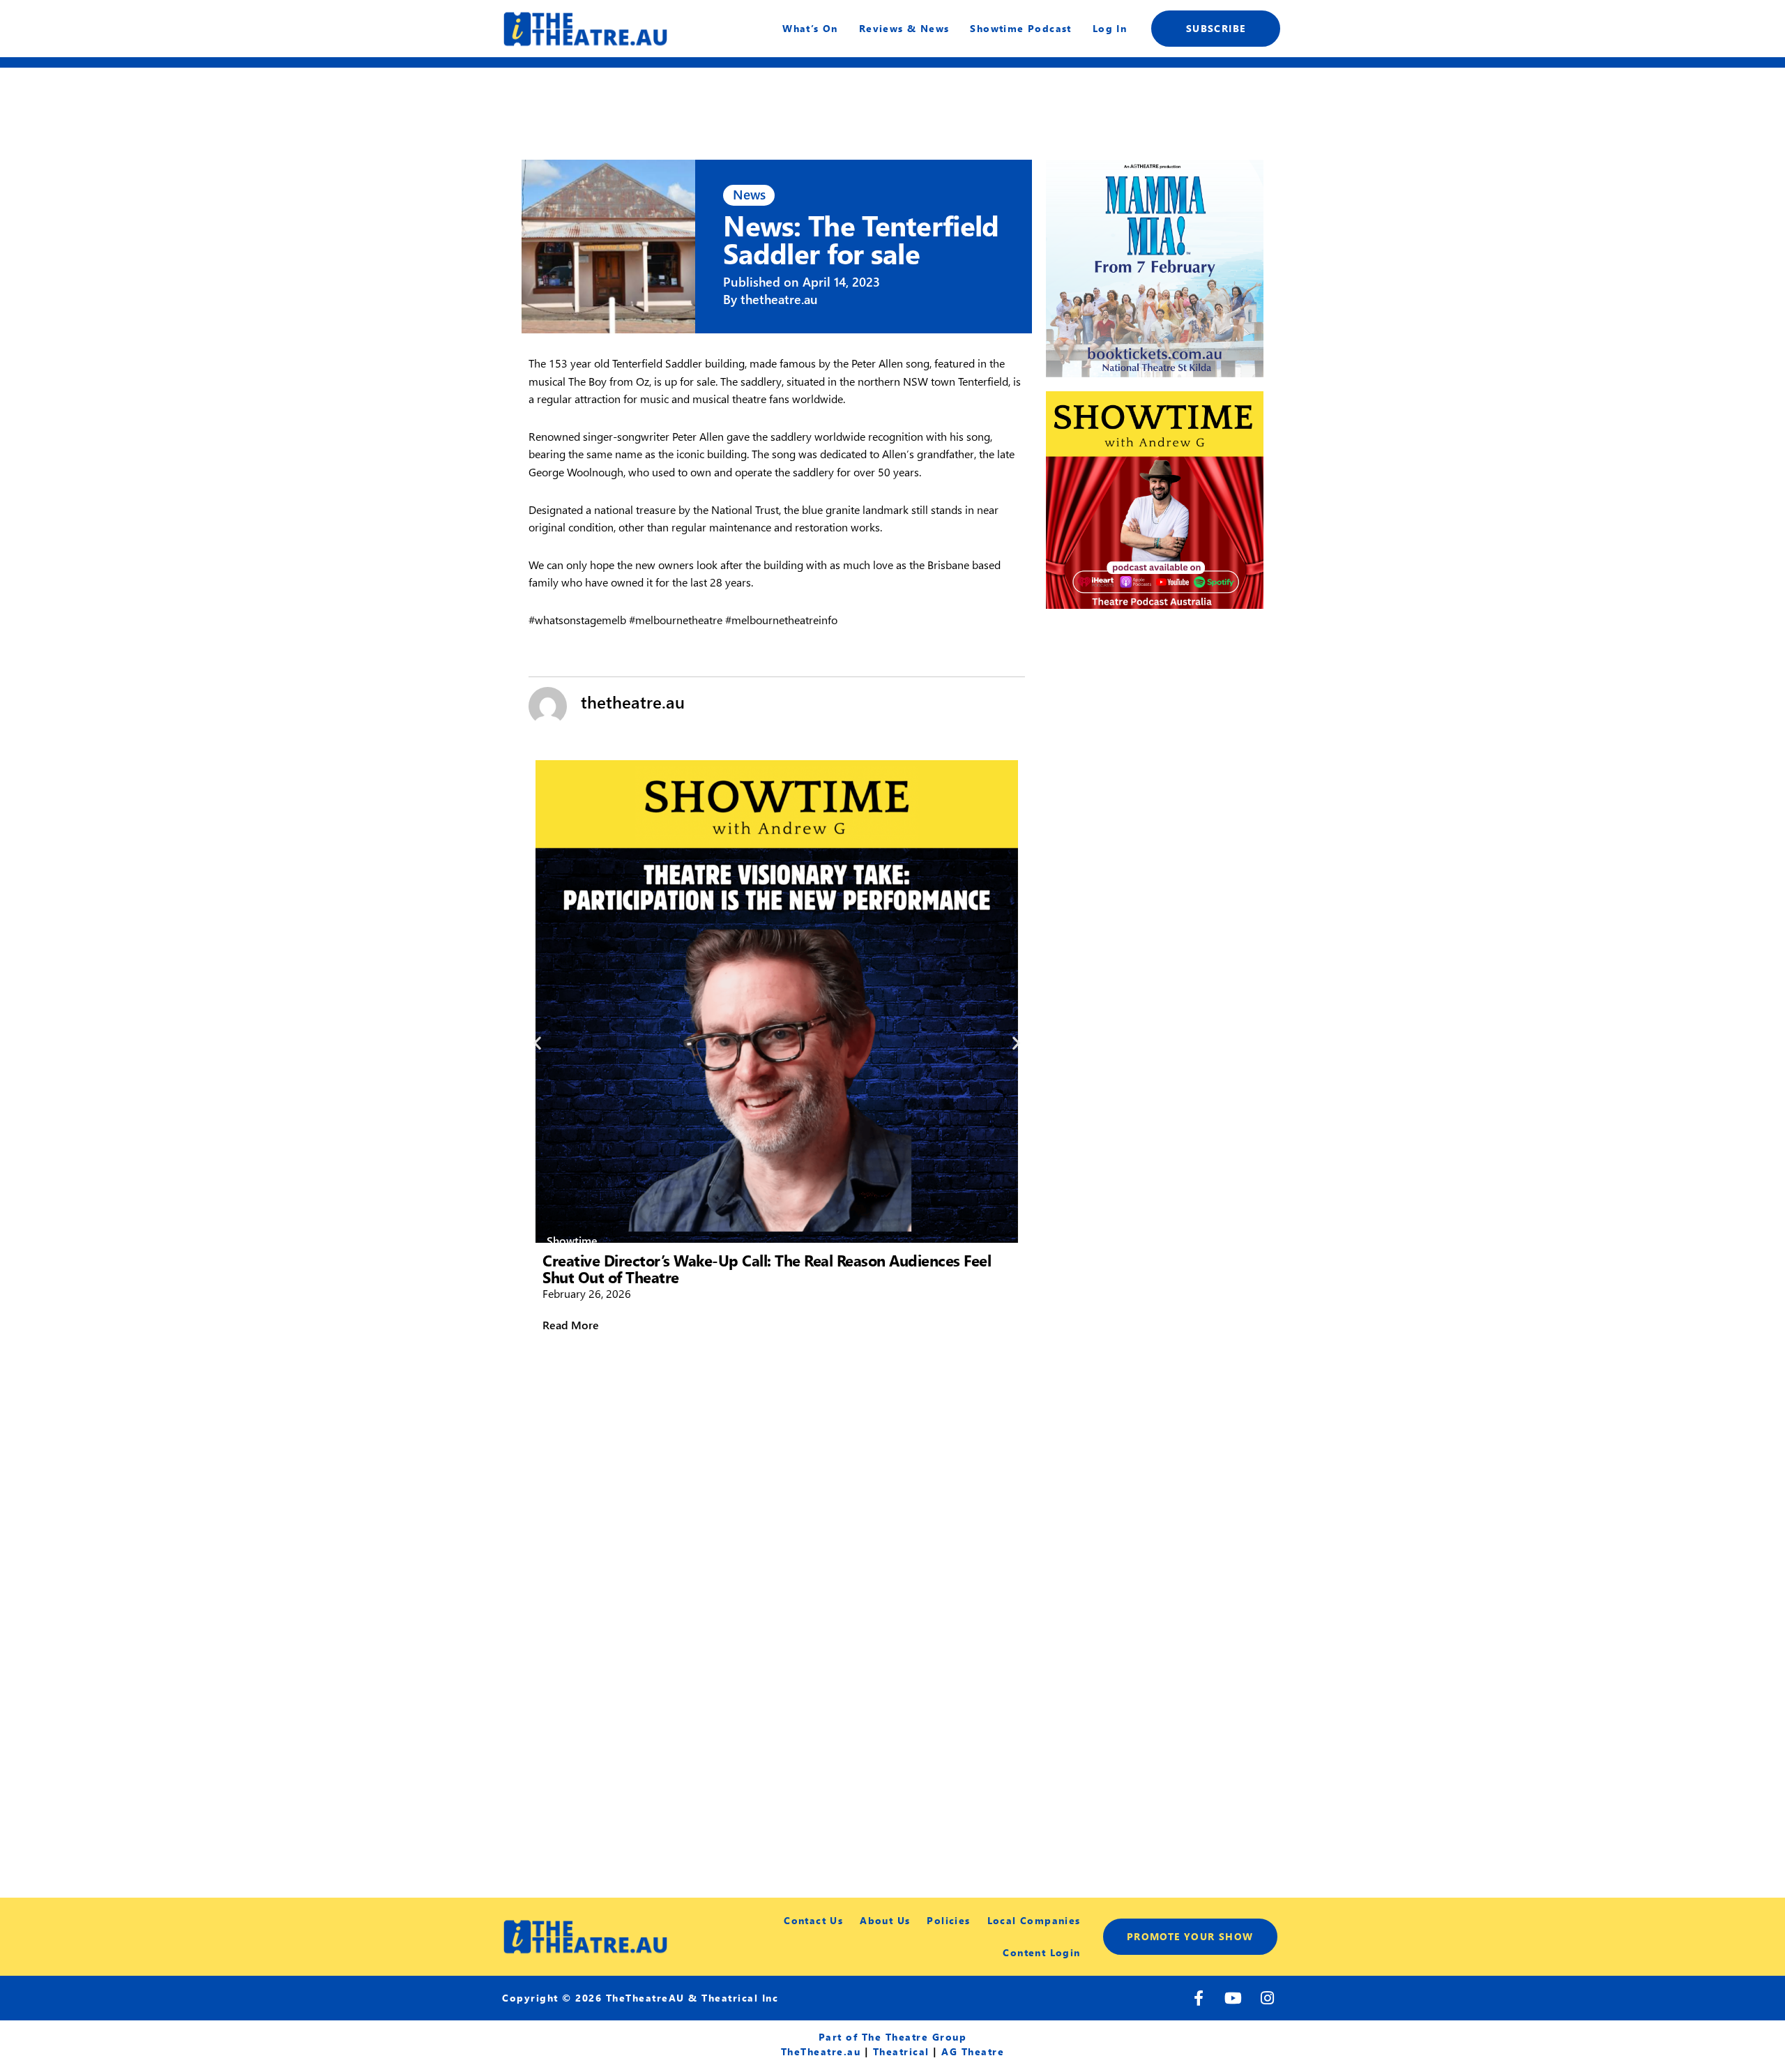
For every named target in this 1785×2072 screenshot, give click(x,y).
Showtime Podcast (1020, 28)
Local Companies (1034, 1920)
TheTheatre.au (821, 2051)
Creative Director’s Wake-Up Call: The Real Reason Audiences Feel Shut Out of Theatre (767, 1269)
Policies (948, 1920)
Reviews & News (904, 28)
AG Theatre (973, 2051)
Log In (1110, 28)
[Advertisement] (1155, 716)
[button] (537, 1042)
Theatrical (901, 2051)
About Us (885, 1920)
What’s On (810, 28)
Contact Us (813, 1920)
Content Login (1041, 1952)
